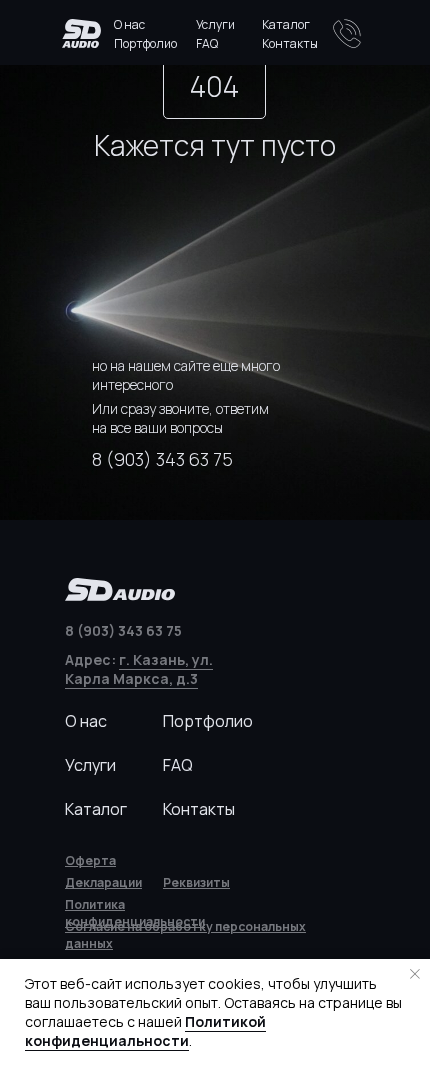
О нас (129, 24)
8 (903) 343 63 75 (162, 459)
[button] (196, 882)
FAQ (207, 43)
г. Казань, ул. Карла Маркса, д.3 (139, 669)
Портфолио (145, 43)
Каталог (286, 24)
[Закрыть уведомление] (415, 974)
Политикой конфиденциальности (145, 1031)
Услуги (215, 24)
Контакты (290, 43)
